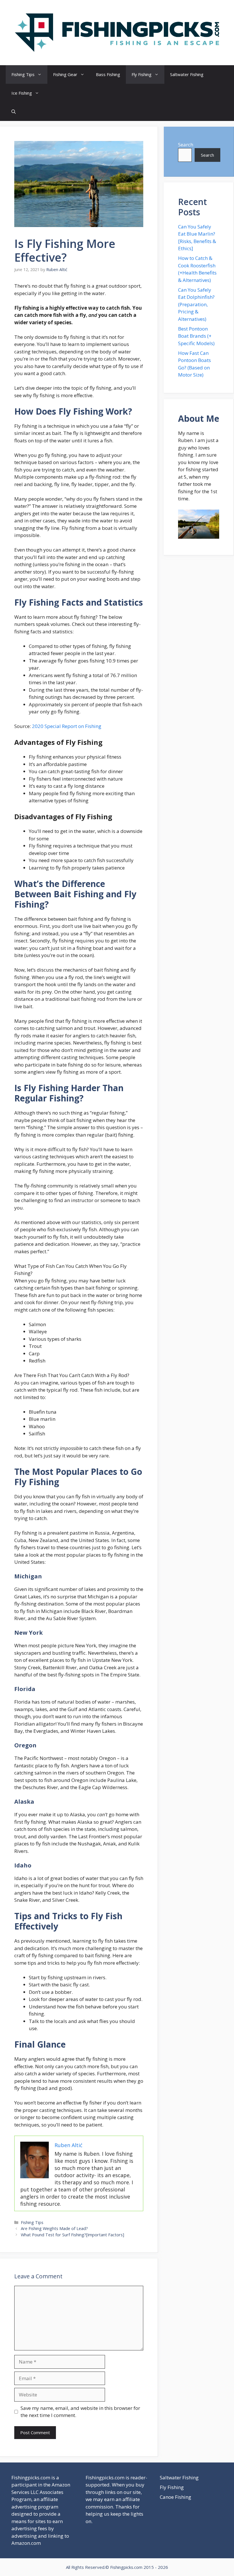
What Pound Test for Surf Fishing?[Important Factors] (72, 2235)
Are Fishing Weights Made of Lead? (54, 2228)
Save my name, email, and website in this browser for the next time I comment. (80, 2412)
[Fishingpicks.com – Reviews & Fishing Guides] (117, 32)
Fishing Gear (65, 74)
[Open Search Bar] (14, 112)
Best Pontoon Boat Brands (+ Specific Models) (196, 336)
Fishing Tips (23, 74)
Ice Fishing (22, 93)
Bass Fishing (108, 74)
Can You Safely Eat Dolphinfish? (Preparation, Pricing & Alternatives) (196, 304)
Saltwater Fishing (187, 74)
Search (186, 145)
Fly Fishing (142, 74)
